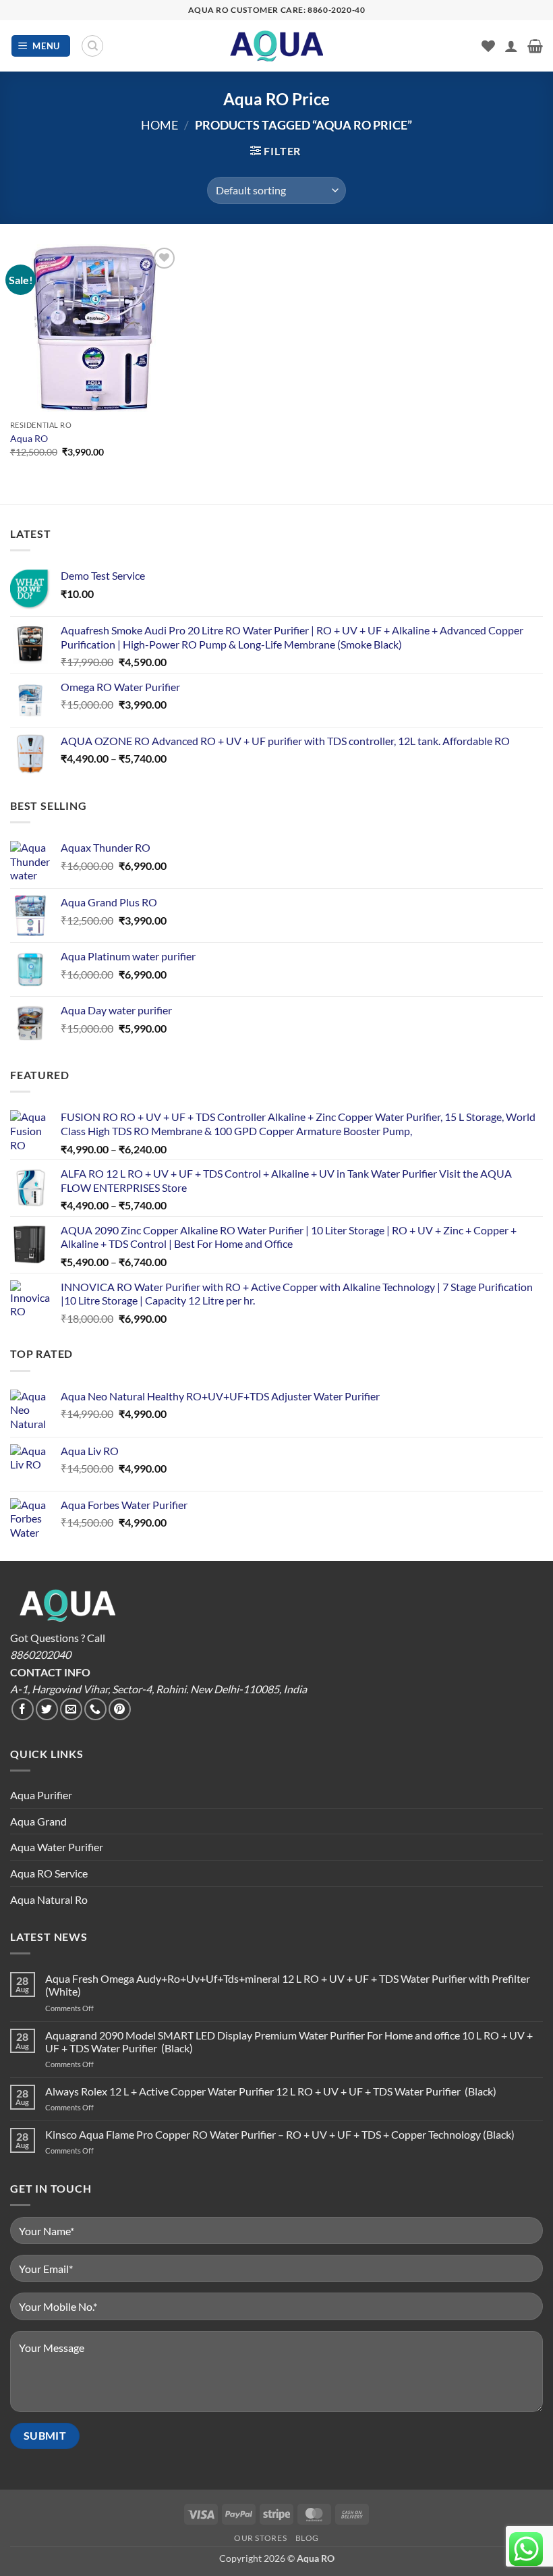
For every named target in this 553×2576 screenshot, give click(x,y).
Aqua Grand (38, 1821)
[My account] (511, 46)
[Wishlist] (488, 46)
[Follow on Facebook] (23, 1709)
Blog (307, 2538)
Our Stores (260, 2538)
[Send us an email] (71, 1709)
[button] (41, 46)
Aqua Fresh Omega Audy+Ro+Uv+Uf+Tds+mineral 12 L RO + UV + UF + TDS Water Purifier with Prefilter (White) (288, 1985)
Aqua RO (29, 438)
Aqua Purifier (41, 1795)
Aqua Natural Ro (49, 1899)
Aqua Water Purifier (57, 1847)
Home (159, 125)
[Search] (92, 46)
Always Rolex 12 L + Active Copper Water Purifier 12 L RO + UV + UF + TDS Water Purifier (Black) (271, 2091)
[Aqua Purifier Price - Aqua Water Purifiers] (276, 46)
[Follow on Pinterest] (120, 1709)
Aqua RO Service (49, 1873)
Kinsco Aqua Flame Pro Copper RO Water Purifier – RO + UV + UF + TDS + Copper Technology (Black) (280, 2134)
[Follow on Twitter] (47, 1709)
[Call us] (95, 1709)
